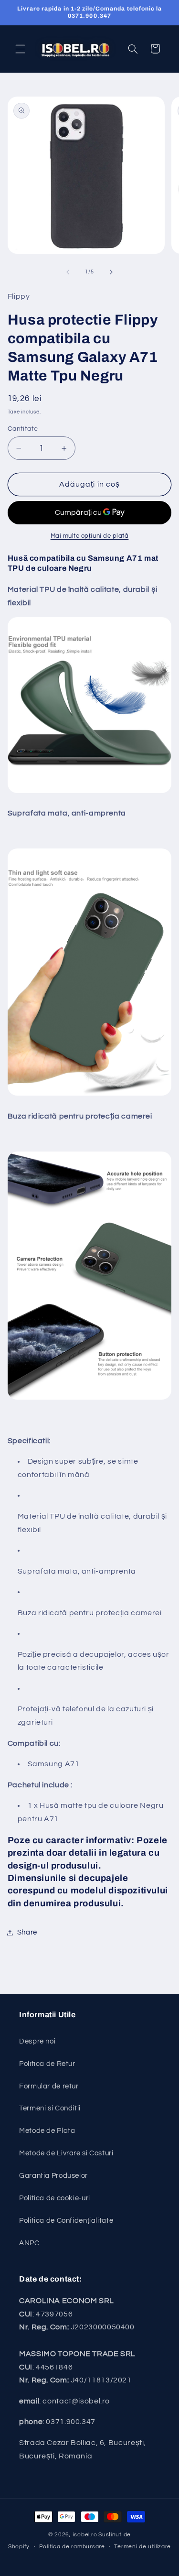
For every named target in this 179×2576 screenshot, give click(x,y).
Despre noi (37, 2041)
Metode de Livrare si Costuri (66, 2153)
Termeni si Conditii (50, 2108)
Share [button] (27, 1932)
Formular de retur (49, 2086)
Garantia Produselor (53, 2176)
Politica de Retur (47, 2064)
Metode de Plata (47, 2131)
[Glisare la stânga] (68, 272)
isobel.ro (85, 2535)
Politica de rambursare (72, 2547)
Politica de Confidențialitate (66, 2221)
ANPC (29, 2243)
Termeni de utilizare (142, 2547)
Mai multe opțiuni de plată (90, 536)
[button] (20, 49)
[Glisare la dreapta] (111, 272)
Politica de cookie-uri (55, 2198)
